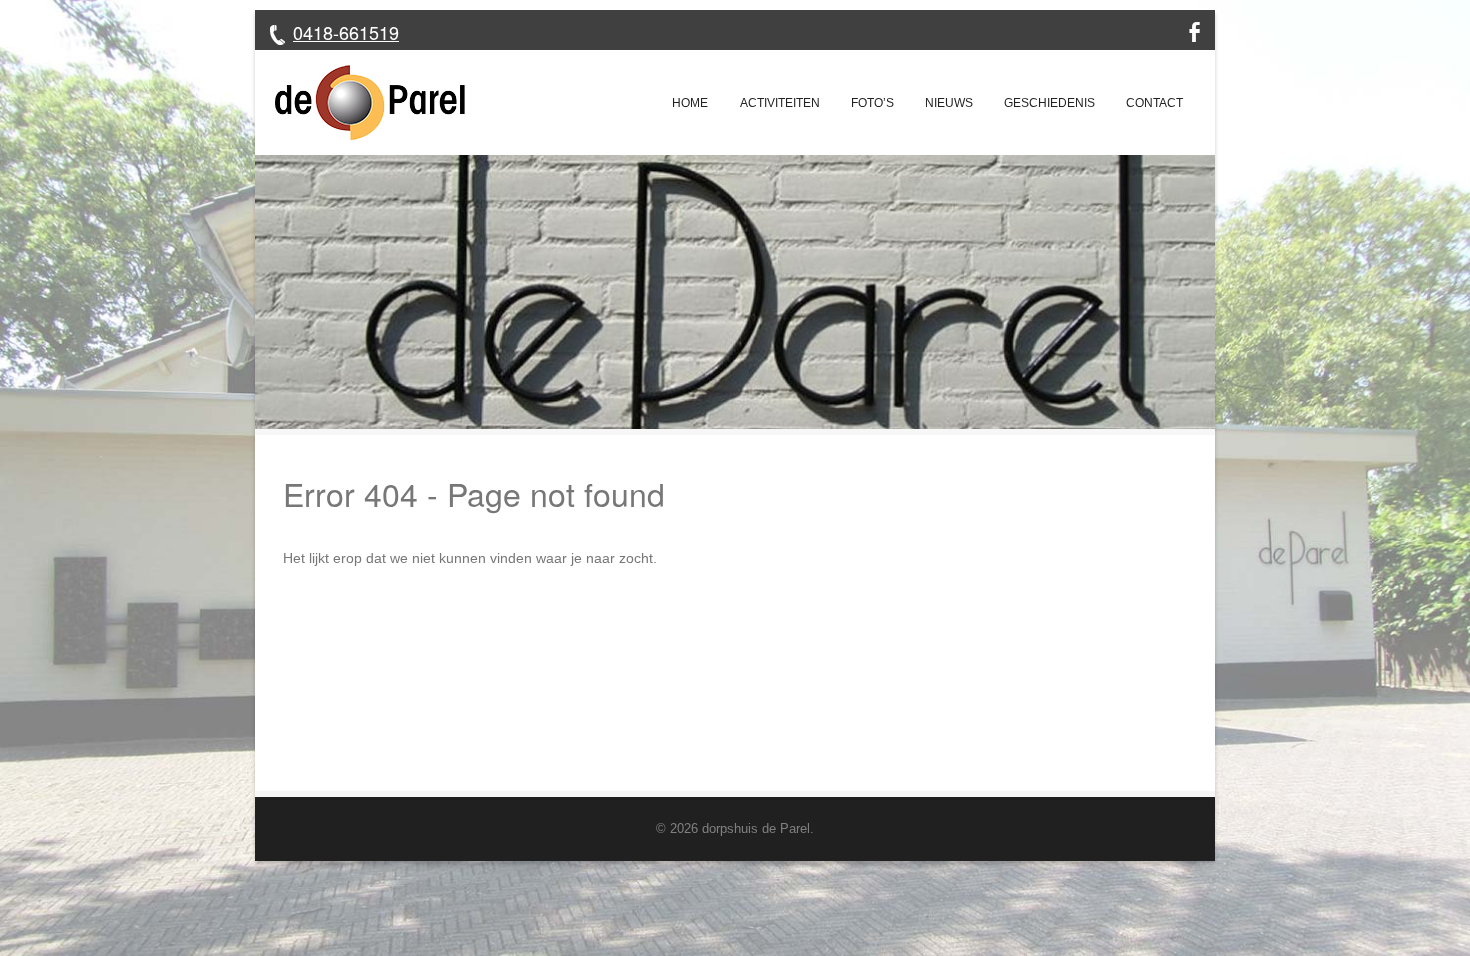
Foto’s (872, 103)
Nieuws (949, 103)
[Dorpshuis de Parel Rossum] (360, 102)
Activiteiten (780, 103)
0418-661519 (346, 32)
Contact (1154, 103)
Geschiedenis (1049, 103)
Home (690, 103)
